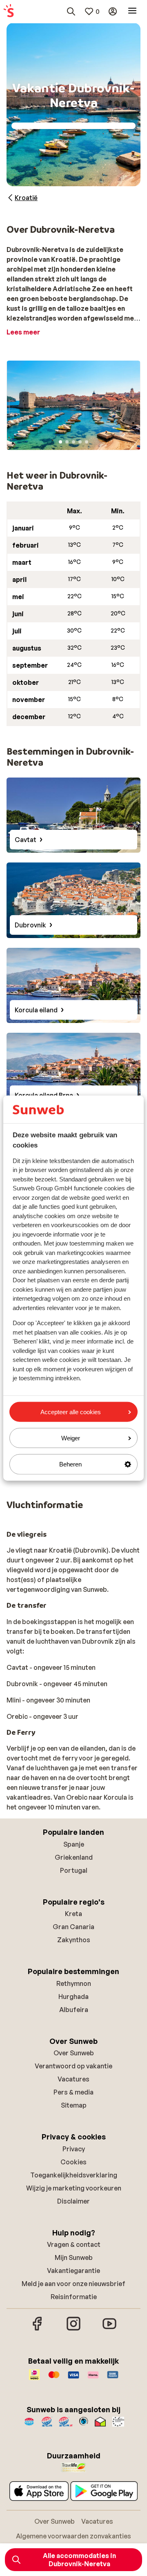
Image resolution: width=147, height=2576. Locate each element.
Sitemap (74, 2105)
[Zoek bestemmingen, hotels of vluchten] (71, 11)
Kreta (73, 1914)
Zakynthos (74, 1940)
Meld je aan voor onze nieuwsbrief (73, 2284)
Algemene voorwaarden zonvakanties (73, 2536)
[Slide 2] (67, 442)
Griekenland (74, 1857)
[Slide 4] (80, 442)
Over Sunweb (74, 2053)
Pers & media (73, 2092)
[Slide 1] (60, 442)
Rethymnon (74, 1983)
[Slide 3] (73, 442)
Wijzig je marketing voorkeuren (74, 2188)
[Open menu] (132, 11)
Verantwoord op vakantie (73, 2066)
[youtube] (109, 2329)
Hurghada (73, 1997)
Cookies (73, 2162)
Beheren (70, 1464)
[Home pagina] (9, 11)
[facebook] (38, 2329)
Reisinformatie (74, 2297)
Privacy (74, 2149)
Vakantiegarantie (73, 2271)
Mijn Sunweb (74, 2257)
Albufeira (74, 2010)
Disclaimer (73, 2201)
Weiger (71, 1438)
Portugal (74, 1870)
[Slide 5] (87, 442)
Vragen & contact (74, 2244)
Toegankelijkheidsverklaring (74, 2175)
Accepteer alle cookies (71, 1412)
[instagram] (73, 2329)
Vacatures (73, 2079)
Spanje (74, 1844)
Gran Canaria (73, 1927)
